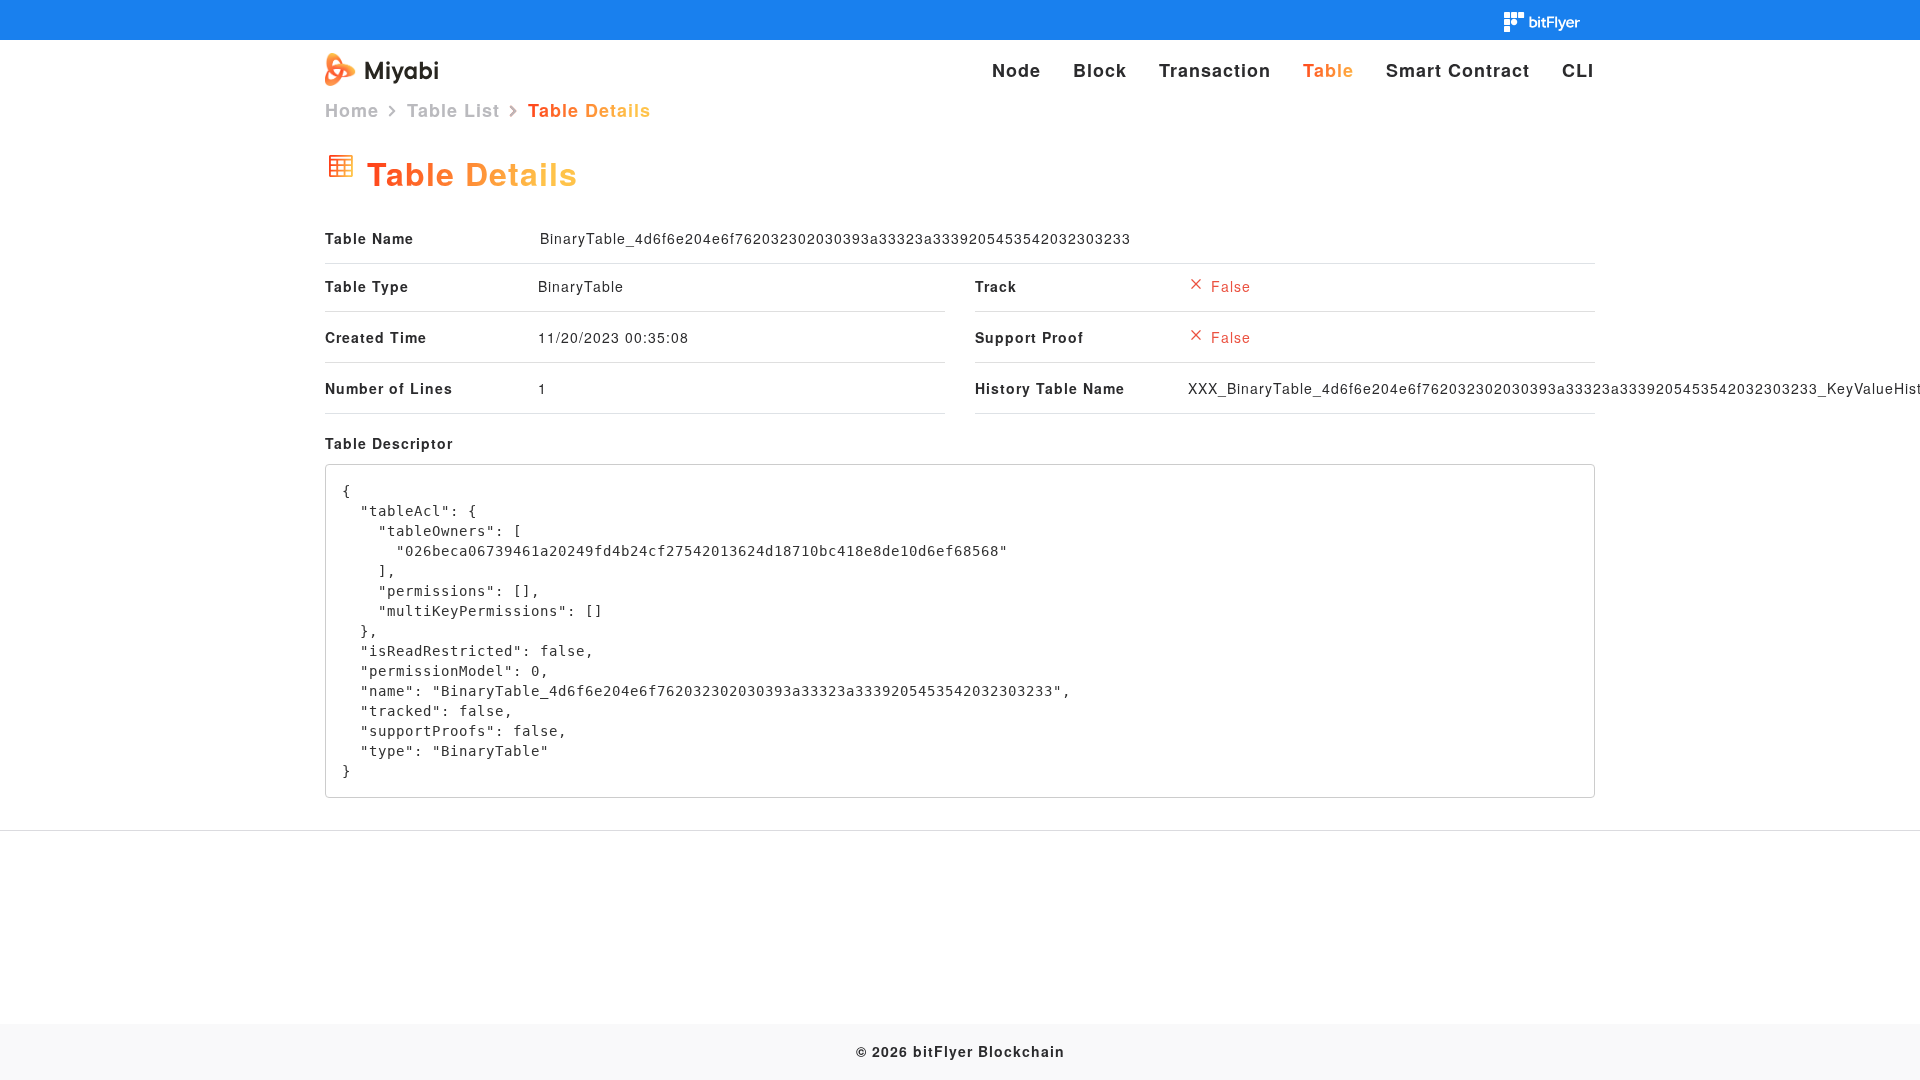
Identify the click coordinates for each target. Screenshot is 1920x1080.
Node (1016, 70)
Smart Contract (1458, 70)
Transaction (1215, 70)
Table (1328, 70)
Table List (453, 110)
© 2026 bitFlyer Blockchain (960, 1051)
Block (1100, 70)
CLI (1578, 70)
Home (352, 110)
